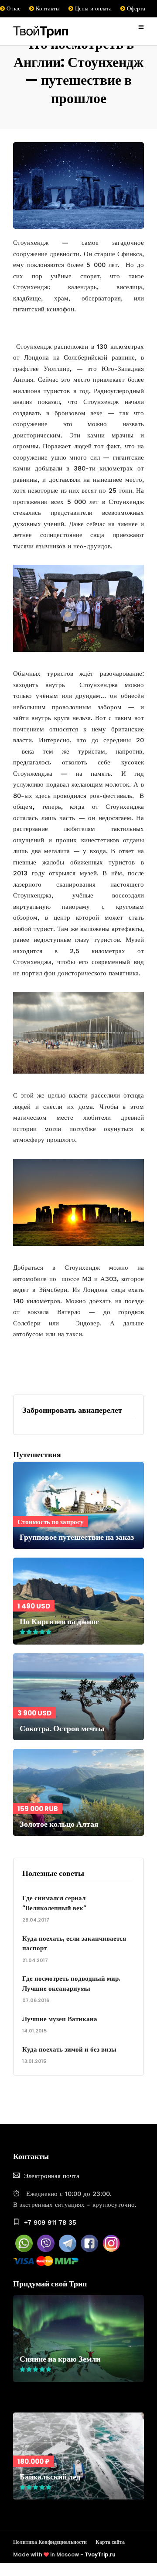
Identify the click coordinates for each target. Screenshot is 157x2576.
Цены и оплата (92, 8)
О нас (13, 8)
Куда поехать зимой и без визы (69, 2049)
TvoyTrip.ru (100, 2554)
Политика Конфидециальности (50, 2542)
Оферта (135, 8)
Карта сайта (110, 2542)
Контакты (47, 8)
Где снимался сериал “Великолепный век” (54, 1903)
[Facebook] (89, 2250)
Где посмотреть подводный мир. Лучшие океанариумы (71, 1983)
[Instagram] (111, 2250)
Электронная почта (52, 2176)
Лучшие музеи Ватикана (60, 2019)
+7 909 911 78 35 (50, 2222)
